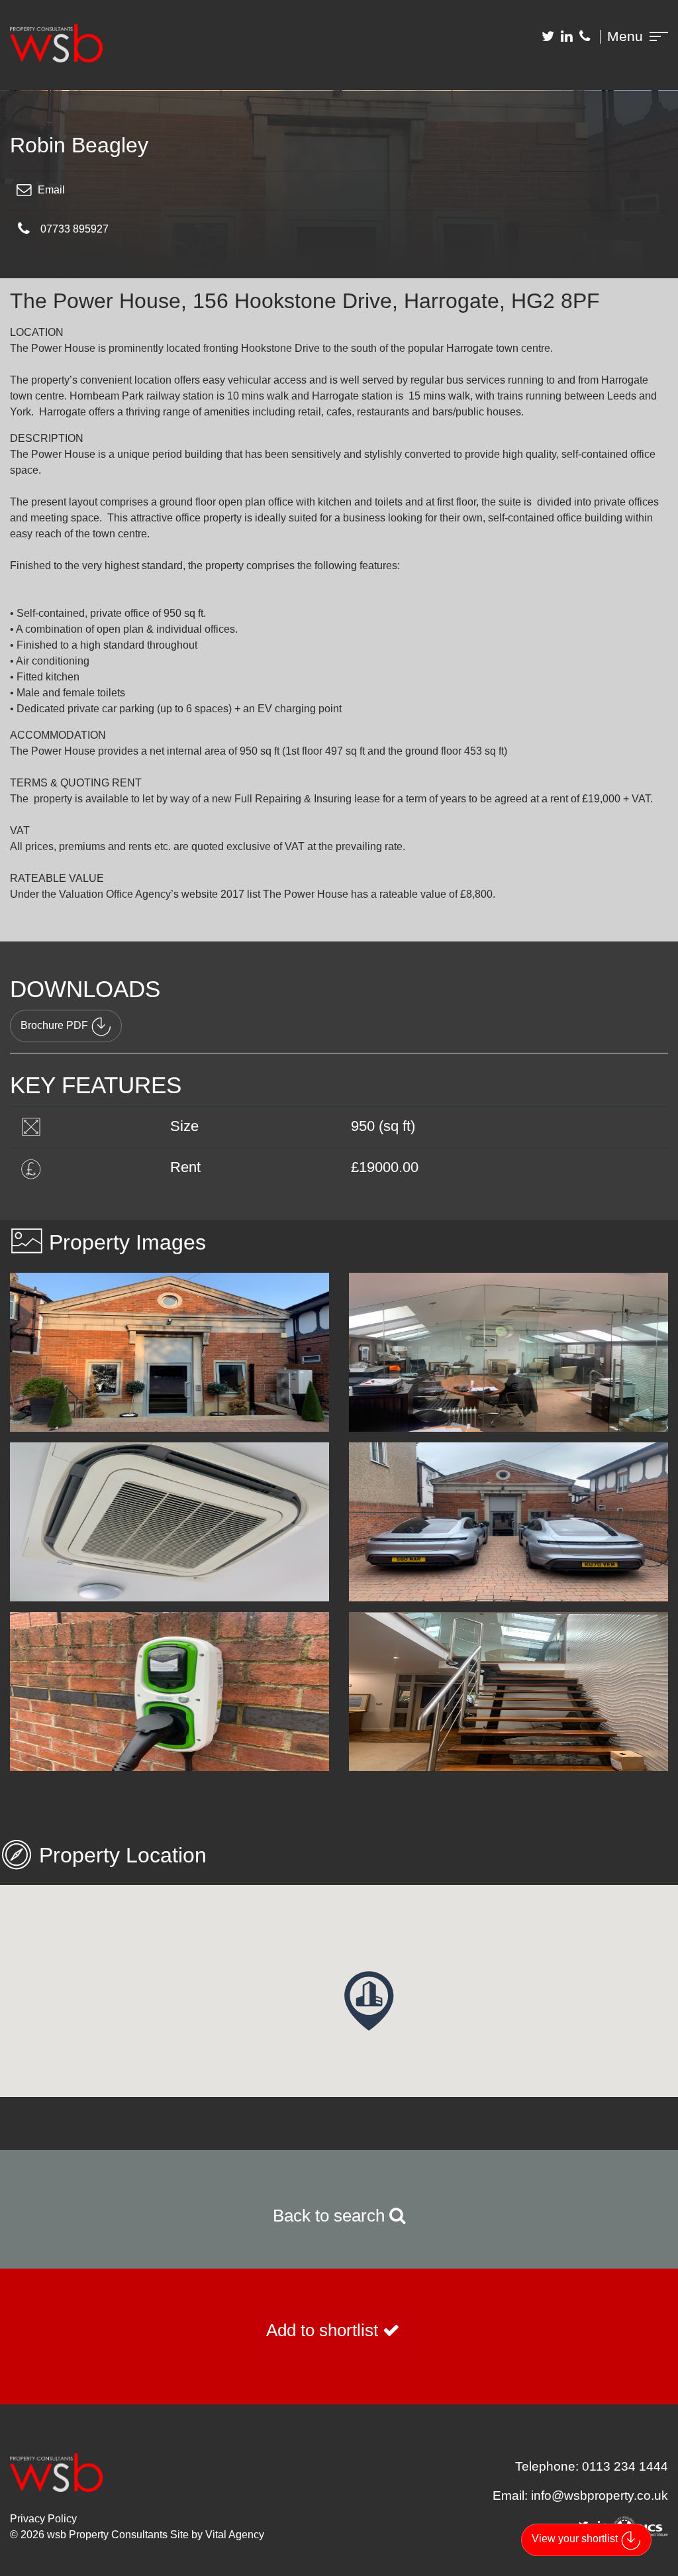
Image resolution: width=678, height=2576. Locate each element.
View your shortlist (575, 2539)
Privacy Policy (43, 2519)
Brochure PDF (54, 1025)
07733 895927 (74, 229)
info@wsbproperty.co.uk (600, 2495)
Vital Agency (235, 2535)
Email (51, 190)
